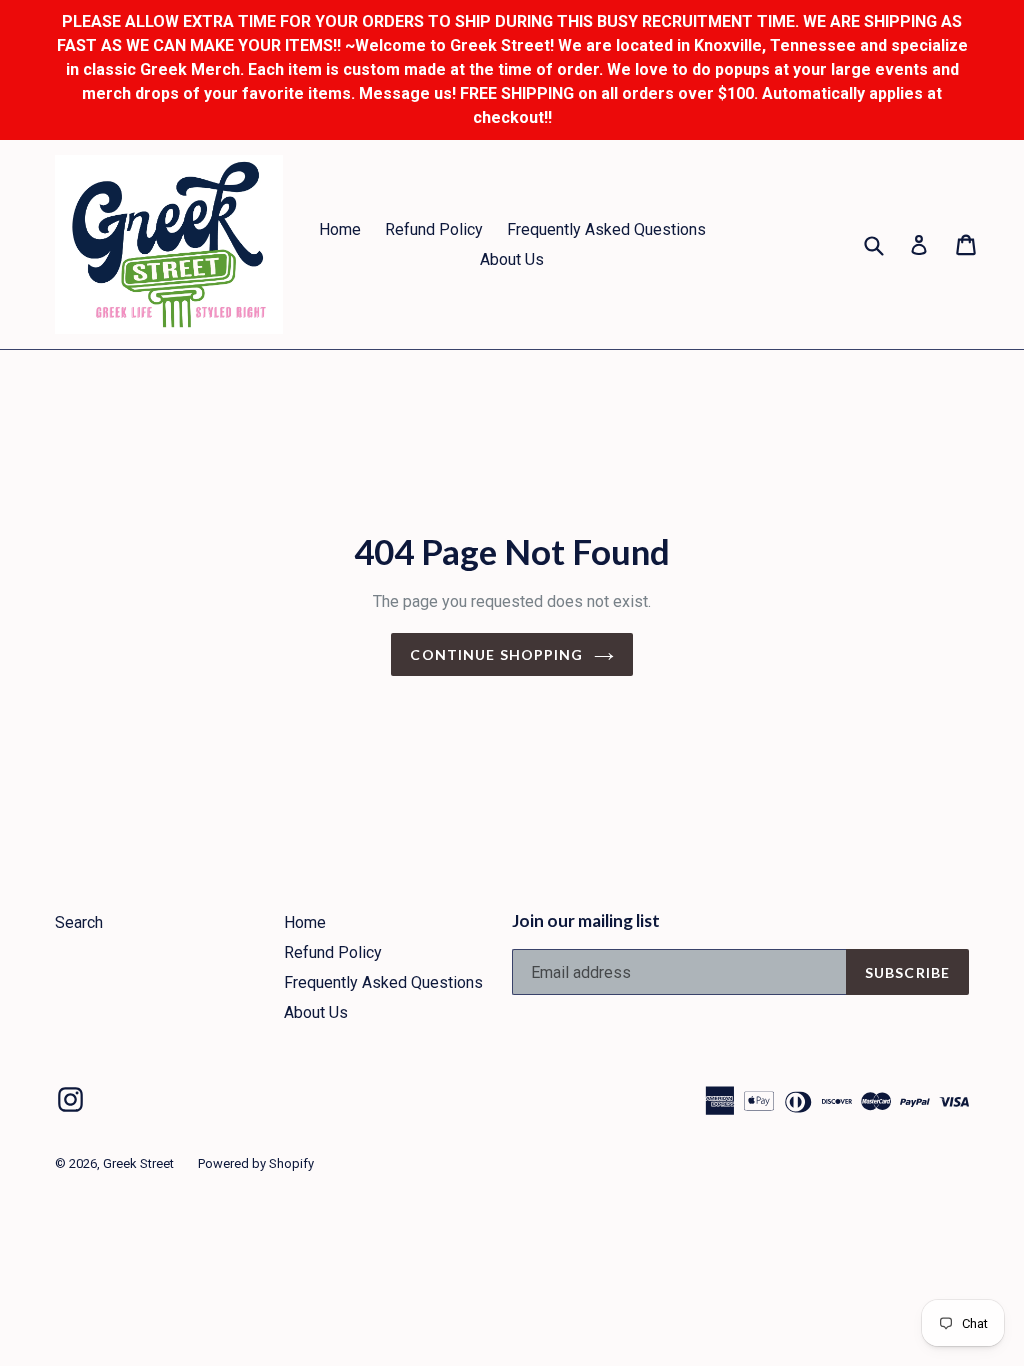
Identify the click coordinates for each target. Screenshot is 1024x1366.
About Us (512, 259)
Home (340, 229)
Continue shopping (496, 654)
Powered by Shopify (256, 1163)
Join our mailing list (586, 921)
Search (79, 922)
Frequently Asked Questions (606, 229)
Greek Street (138, 1163)
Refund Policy (434, 229)
